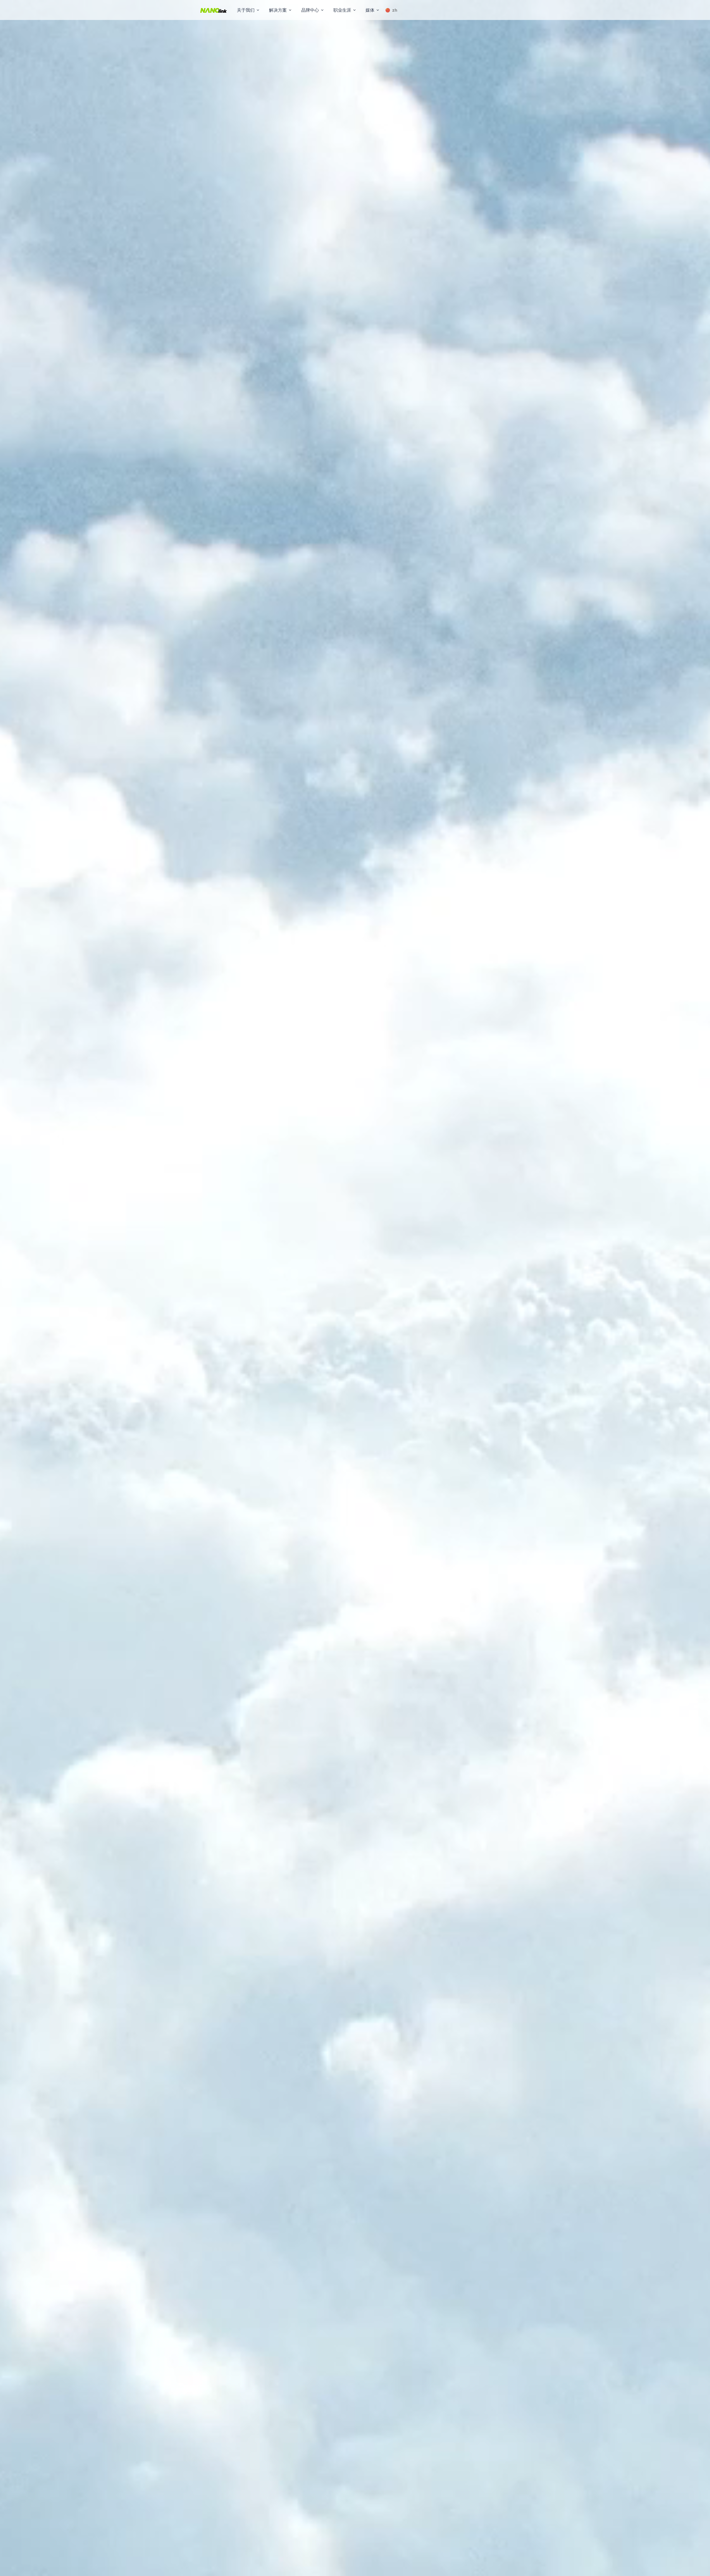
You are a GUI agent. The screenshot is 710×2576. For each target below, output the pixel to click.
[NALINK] (214, 10)
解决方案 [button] (278, 10)
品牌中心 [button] (310, 10)
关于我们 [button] (246, 10)
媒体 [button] (370, 10)
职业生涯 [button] (342, 10)
